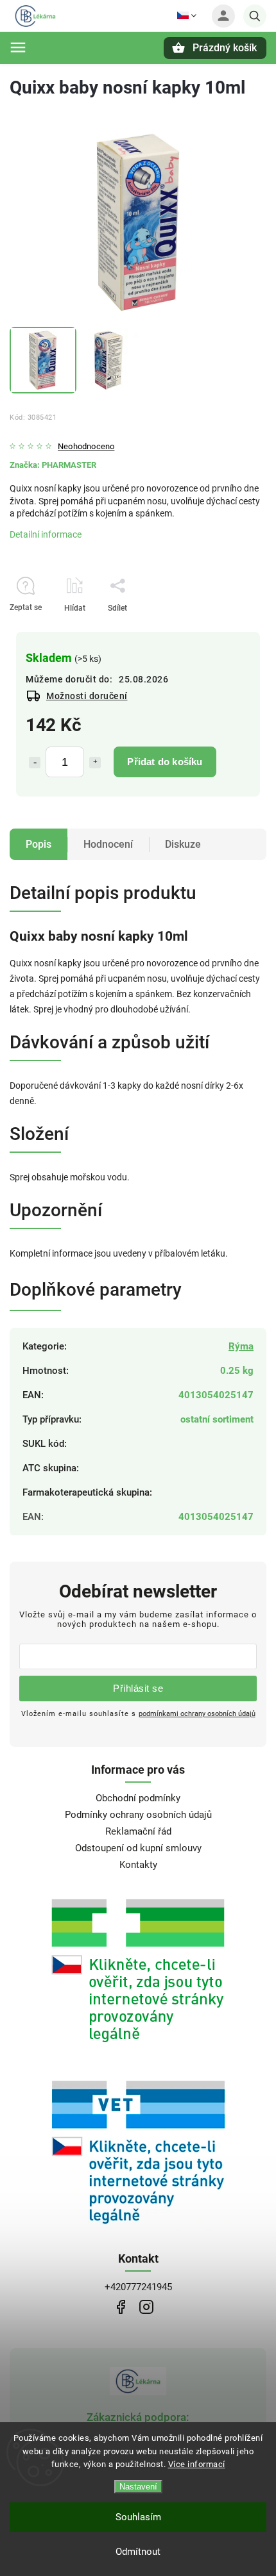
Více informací (197, 2464)
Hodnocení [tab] (108, 844)
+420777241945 (138, 2287)
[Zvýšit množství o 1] (95, 763)
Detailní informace (46, 534)
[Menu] (18, 47)
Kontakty (138, 1865)
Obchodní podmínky (138, 1798)
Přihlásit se (138, 1688)
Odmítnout (138, 2552)
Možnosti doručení (87, 696)
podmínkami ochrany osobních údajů (197, 1713)
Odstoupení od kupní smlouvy (138, 1848)
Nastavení (138, 2487)
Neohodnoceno (86, 447)
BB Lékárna (120, 2307)
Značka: (53, 465)
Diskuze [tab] (183, 844)
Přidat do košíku (165, 762)
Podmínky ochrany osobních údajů (138, 1815)
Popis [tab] (39, 844)
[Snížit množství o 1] (35, 763)
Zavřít (227, 631)
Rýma (241, 1346)
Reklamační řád (138, 1831)
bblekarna (146, 2307)
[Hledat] (255, 16)
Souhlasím (138, 2517)
